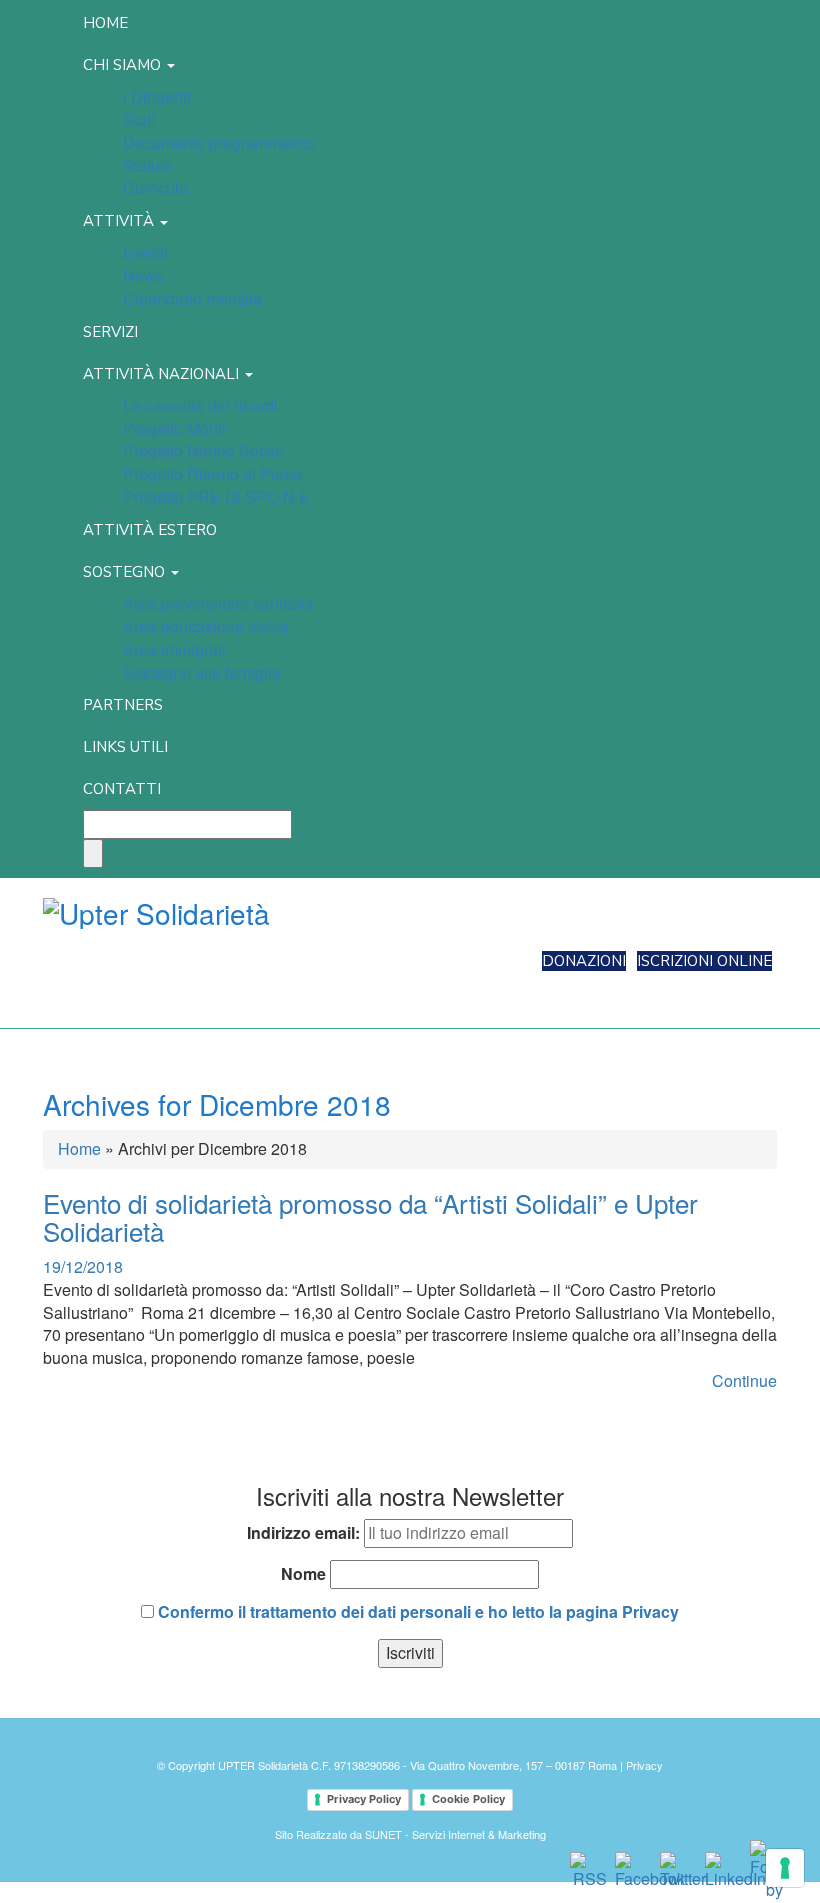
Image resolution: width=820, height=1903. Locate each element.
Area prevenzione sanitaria (218, 603)
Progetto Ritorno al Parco (212, 473)
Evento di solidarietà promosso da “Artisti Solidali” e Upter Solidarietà (370, 1217)
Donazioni (584, 961)
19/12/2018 (83, 1266)
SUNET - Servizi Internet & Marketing (455, 1834)
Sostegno (126, 572)
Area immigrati (174, 649)
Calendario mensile (192, 298)
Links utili (125, 747)
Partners (123, 705)
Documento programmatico (219, 142)
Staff (139, 119)
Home (105, 23)
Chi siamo (124, 65)
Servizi (110, 332)
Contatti (122, 789)
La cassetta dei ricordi (200, 405)
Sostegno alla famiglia (202, 672)
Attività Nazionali (163, 374)
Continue (744, 1380)
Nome (303, 1574)
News (143, 275)
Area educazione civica (206, 626)
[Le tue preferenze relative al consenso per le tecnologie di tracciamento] (785, 1868)
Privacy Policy (364, 1799)
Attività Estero (150, 530)
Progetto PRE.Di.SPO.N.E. (218, 496)
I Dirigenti (157, 96)
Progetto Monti (174, 428)
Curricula (155, 187)
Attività (120, 221)
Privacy (644, 1765)
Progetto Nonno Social (203, 450)
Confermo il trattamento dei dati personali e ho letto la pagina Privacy (416, 1611)
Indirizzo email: (303, 1533)
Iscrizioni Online (704, 961)
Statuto (148, 165)
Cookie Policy (468, 1799)
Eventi (145, 252)
